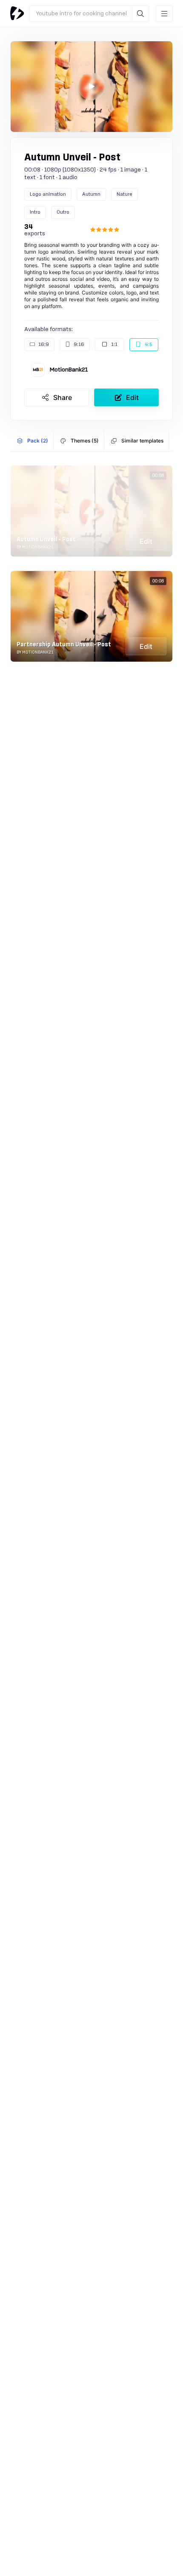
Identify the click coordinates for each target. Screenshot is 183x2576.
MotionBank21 (69, 370)
